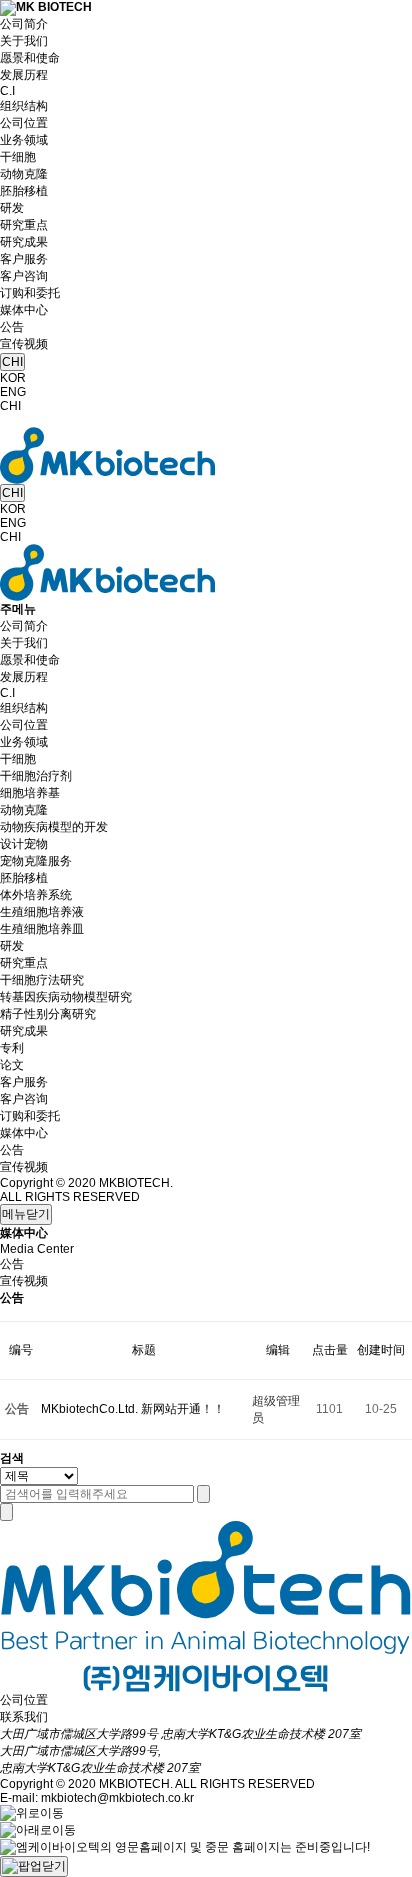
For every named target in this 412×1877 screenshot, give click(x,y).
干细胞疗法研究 (42, 980)
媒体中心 (24, 310)
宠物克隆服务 (36, 861)
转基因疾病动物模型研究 (66, 997)
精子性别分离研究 (48, 1014)
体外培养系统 (36, 895)
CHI (12, 362)
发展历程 (24, 75)
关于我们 (24, 41)
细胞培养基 (30, 793)
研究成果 (24, 242)
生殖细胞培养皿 (42, 929)
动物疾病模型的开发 (54, 827)
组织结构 (24, 106)
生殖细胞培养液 (42, 912)
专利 (12, 1048)
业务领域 (24, 140)
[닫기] (6, 1512)
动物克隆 (24, 174)
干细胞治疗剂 (36, 776)
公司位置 (24, 123)
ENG (13, 392)
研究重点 (24, 225)
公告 (12, 327)
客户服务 (24, 259)
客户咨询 (24, 276)
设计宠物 (24, 844)
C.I (7, 91)
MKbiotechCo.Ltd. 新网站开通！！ (133, 1409)
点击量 (330, 1350)
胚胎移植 (24, 191)
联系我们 (24, 1717)
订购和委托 (30, 293)
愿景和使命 (30, 58)
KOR (13, 378)
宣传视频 (24, 344)
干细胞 (18, 157)
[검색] (203, 1494)
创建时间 (381, 1350)
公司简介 (24, 24)
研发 (12, 208)
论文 (12, 1065)
